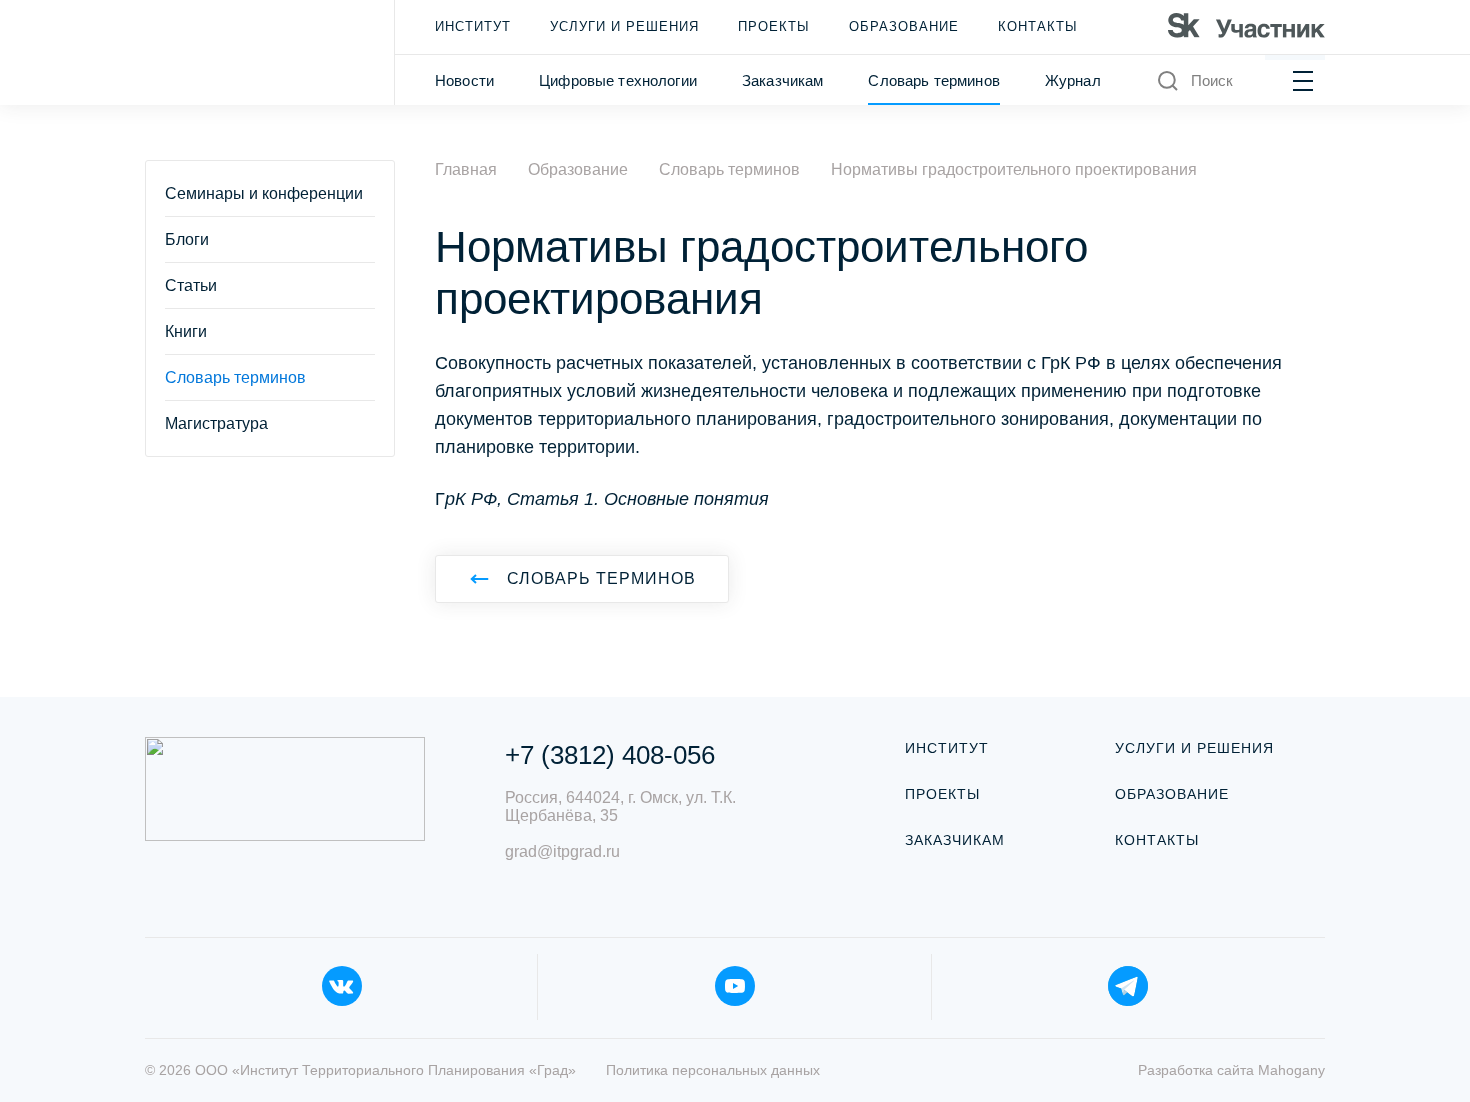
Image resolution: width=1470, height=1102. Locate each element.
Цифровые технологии (618, 80)
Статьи (191, 285)
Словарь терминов (933, 80)
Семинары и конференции (264, 193)
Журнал (1073, 80)
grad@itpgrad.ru (562, 851)
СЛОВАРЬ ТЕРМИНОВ (601, 578)
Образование (904, 26)
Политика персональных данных (713, 1070)
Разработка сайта (1231, 1070)
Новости (464, 80)
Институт (473, 26)
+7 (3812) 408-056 (610, 755)
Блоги (187, 239)
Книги (186, 331)
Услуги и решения (624, 26)
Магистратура (216, 423)
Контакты (1038, 26)
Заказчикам (783, 80)
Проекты (774, 26)
